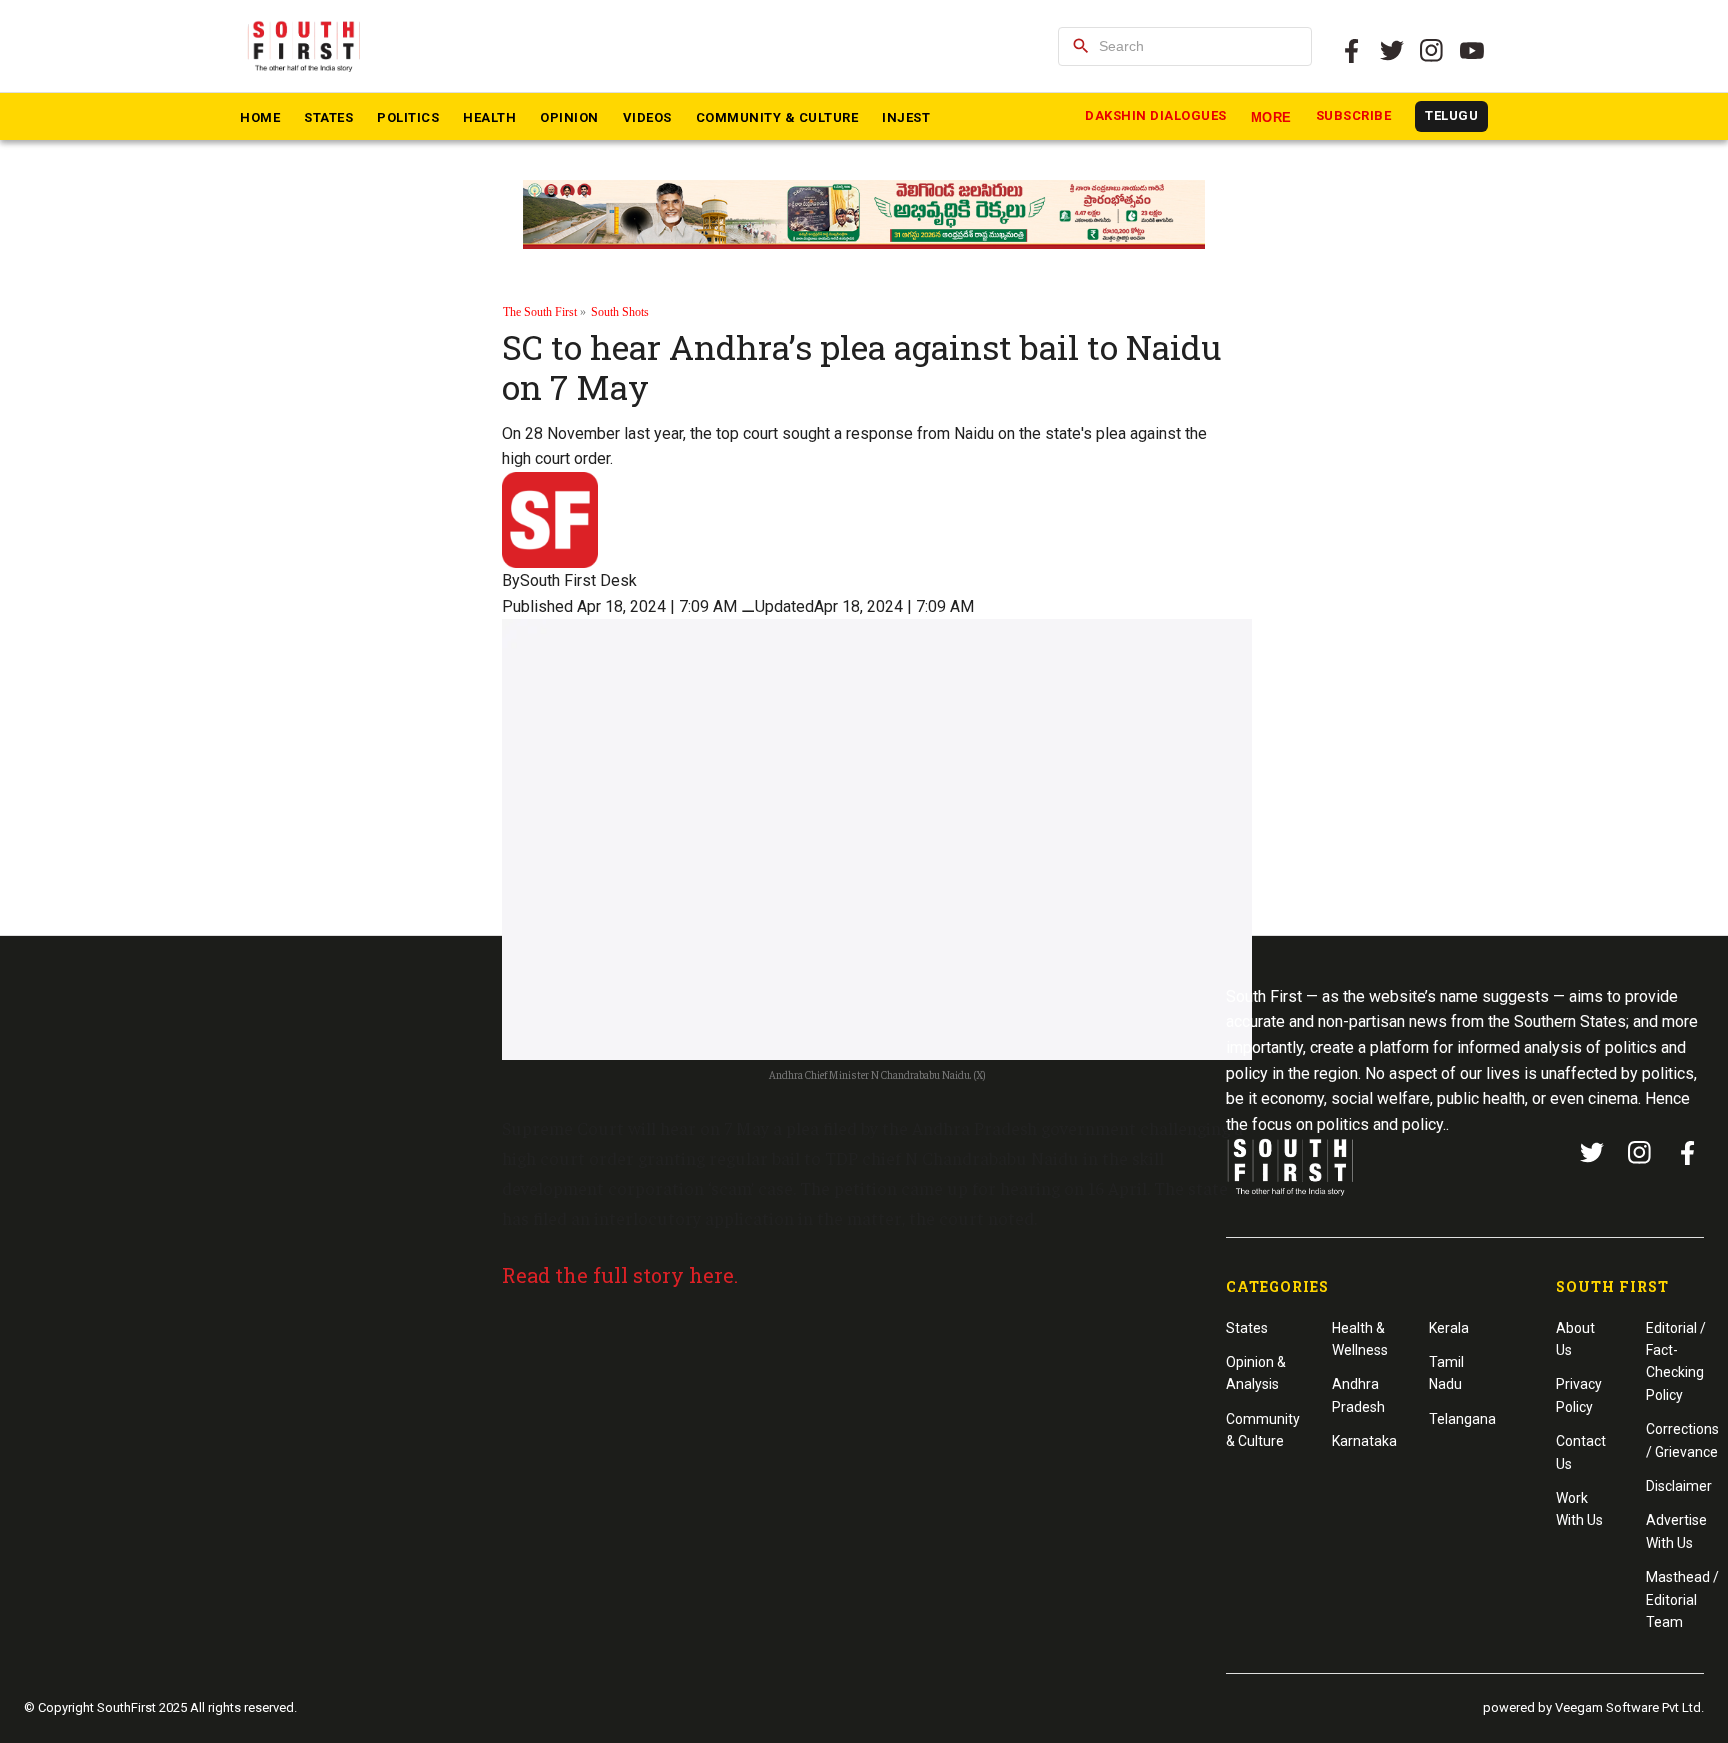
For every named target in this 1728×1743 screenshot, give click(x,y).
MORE (1271, 117)
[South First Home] (305, 46)
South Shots (620, 312)
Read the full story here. (622, 1275)
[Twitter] (1392, 51)
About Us (1575, 1339)
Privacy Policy (1579, 1395)
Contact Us (1581, 1452)
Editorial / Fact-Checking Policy (1676, 1361)
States (328, 117)
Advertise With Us (1676, 1531)
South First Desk (578, 580)
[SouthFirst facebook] (1352, 51)
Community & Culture (777, 117)
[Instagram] (1432, 51)
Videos (647, 117)
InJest (906, 117)
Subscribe (1354, 115)
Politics (408, 117)
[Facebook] (1688, 1153)
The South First (540, 312)
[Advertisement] (864, 1452)
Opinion (569, 117)
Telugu (1451, 115)
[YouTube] (1472, 51)
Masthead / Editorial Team (1682, 1599)
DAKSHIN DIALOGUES (1156, 115)
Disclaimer (1679, 1486)
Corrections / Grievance (1682, 1440)
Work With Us (1579, 1509)
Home (260, 117)
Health (489, 117)
